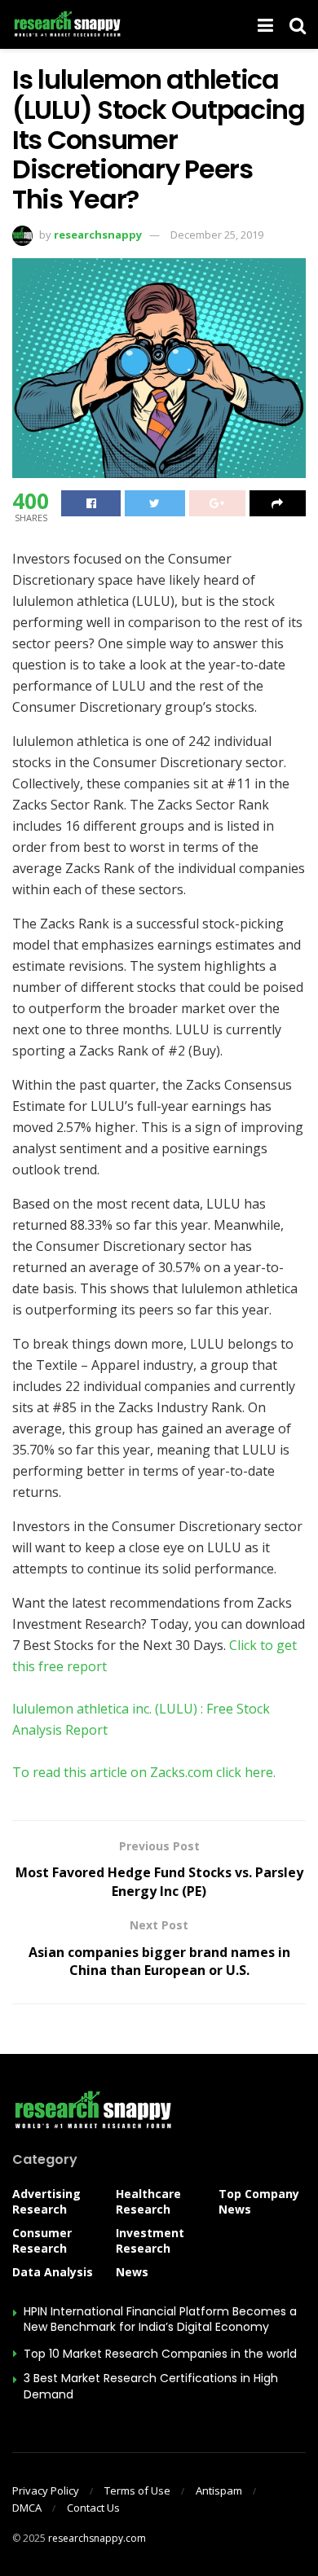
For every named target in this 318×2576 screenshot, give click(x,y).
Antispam (219, 2490)
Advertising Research (46, 2201)
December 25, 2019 (217, 235)
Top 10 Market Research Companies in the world (160, 2354)
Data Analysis (53, 2272)
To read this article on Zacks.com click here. (144, 1772)
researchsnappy (98, 235)
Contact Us (93, 2508)
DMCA (27, 2508)
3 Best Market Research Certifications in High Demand (151, 2386)
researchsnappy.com (97, 2538)
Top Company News (259, 2201)
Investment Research (150, 2240)
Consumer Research (42, 2240)
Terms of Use (137, 2490)
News (132, 2272)
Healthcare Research (148, 2201)
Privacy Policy (46, 2490)
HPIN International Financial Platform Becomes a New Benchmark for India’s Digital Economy (160, 2319)
